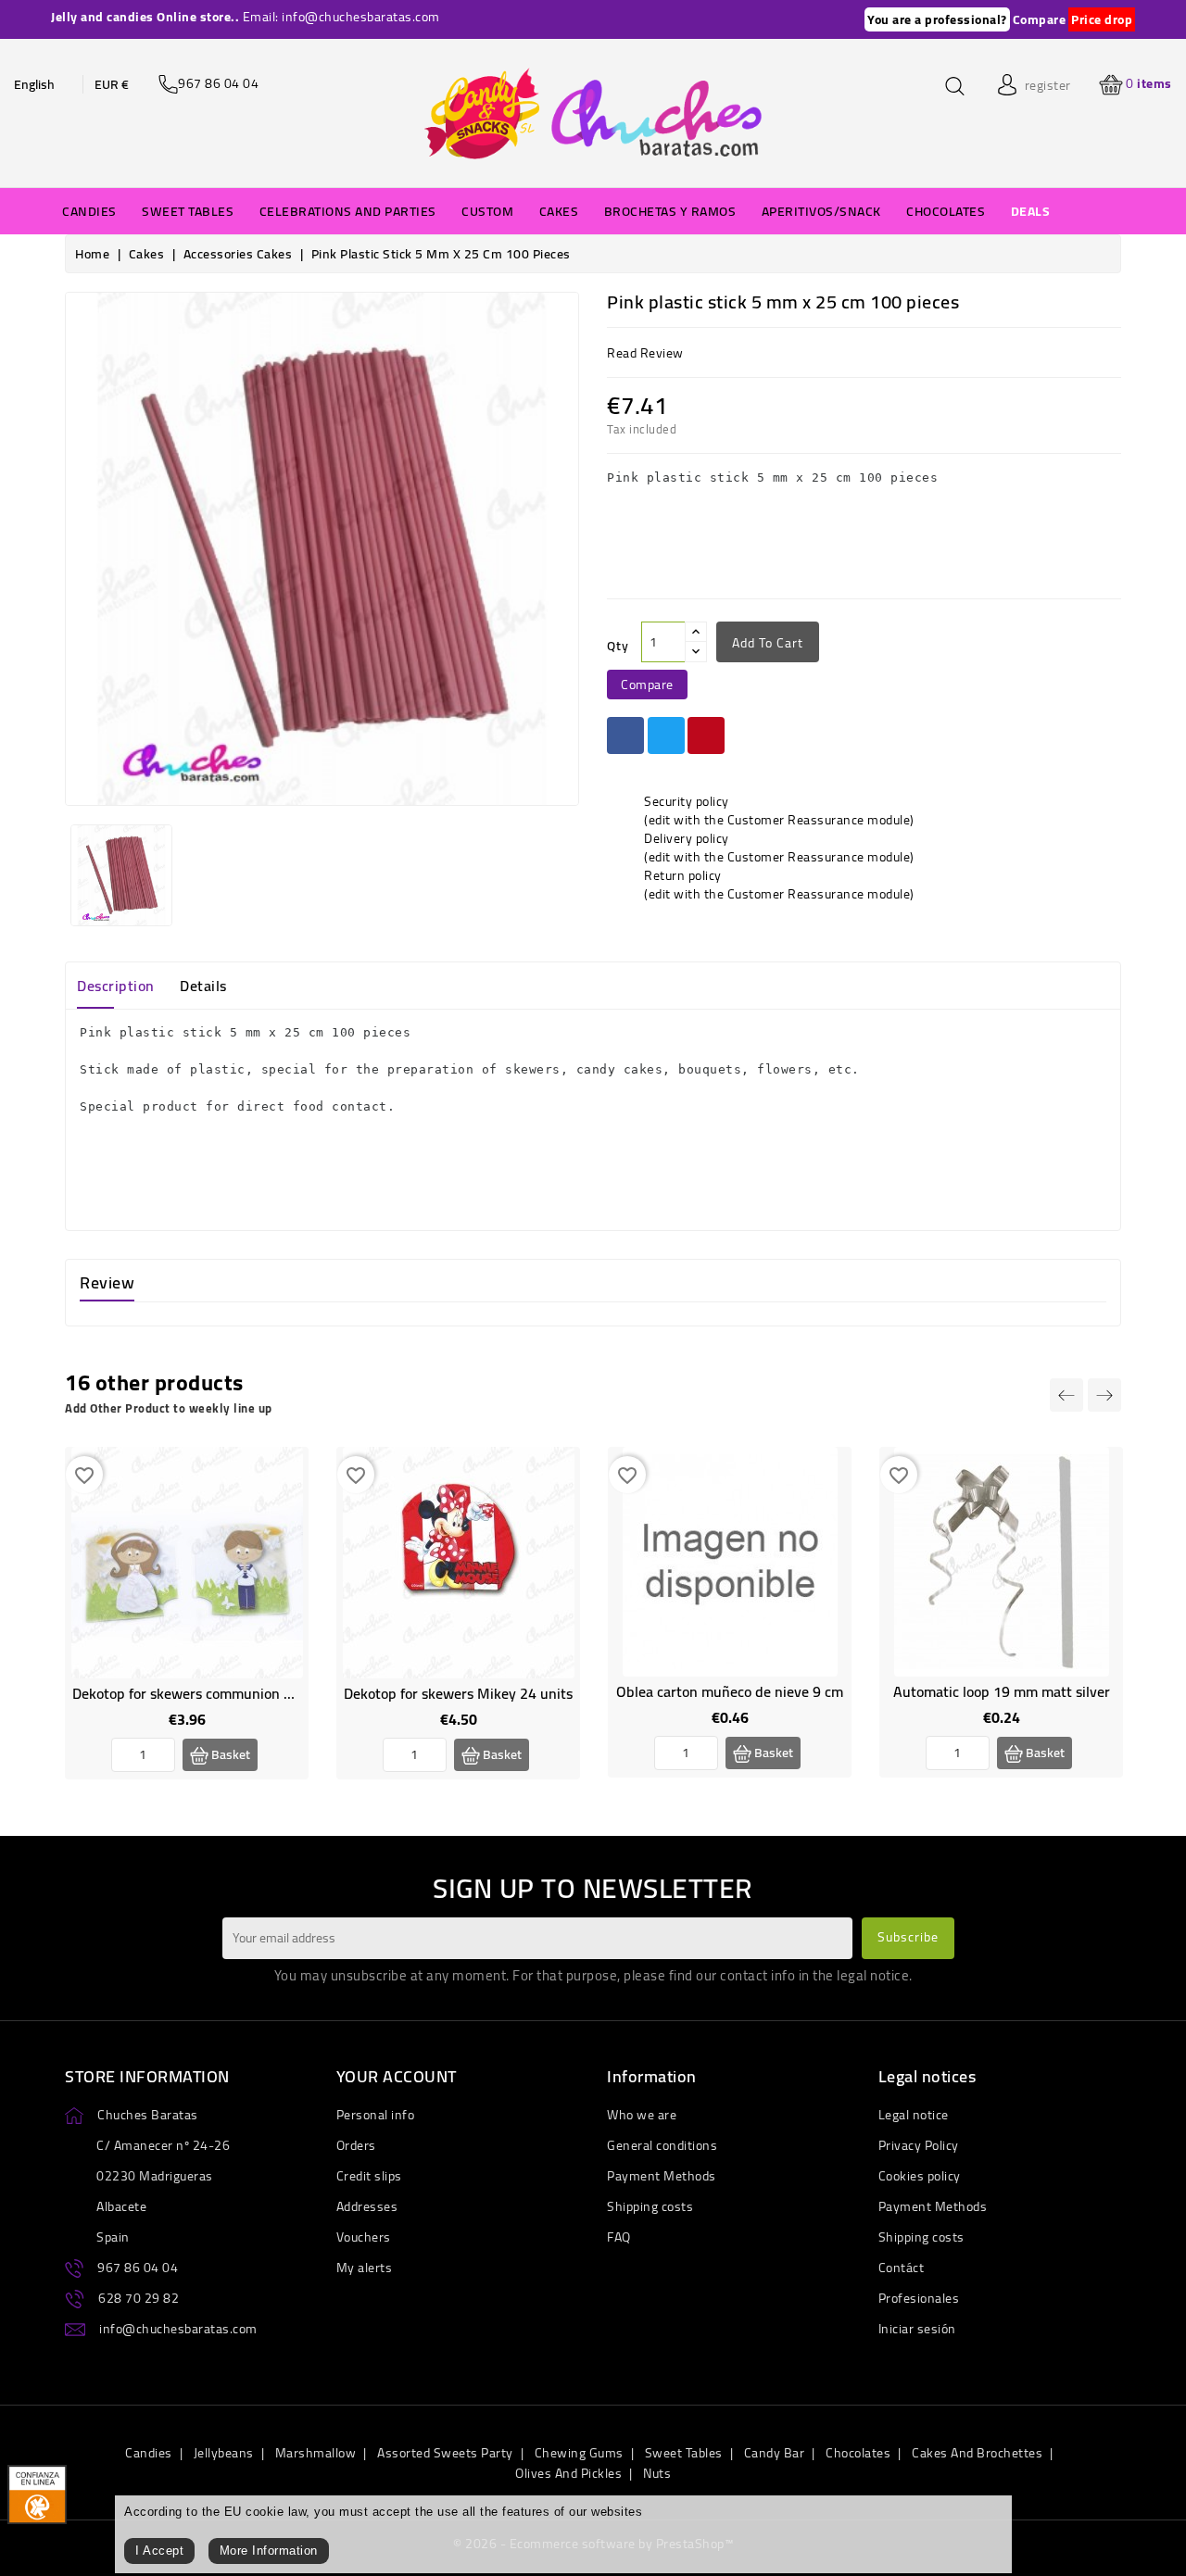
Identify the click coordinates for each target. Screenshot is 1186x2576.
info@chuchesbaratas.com (178, 2329)
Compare (1040, 19)
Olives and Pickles (568, 2473)
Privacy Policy (919, 2145)
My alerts (365, 2268)
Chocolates (858, 2453)
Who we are (642, 2115)
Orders (356, 2145)
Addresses (367, 2206)
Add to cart (768, 643)
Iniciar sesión (917, 2329)
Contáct (902, 2268)
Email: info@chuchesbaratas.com (341, 17)
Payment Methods (662, 2176)
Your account (397, 2076)
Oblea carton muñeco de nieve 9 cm (730, 1691)
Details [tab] (203, 986)
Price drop (1102, 19)
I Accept (159, 2551)
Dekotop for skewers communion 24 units (204, 1693)
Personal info (376, 2115)
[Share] (625, 735)
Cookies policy (920, 2176)
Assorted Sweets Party (445, 2453)
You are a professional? (937, 19)
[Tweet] (666, 735)
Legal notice (914, 2115)
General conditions (662, 2145)
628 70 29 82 (139, 2298)
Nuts (657, 2473)
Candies (149, 2453)
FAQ (619, 2237)
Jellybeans (224, 2453)
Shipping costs (650, 2206)
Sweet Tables (684, 2453)
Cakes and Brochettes (977, 2453)
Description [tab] (116, 986)
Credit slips (369, 2176)
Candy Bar (775, 2453)
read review (645, 353)
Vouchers (364, 2237)
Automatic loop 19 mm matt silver (1002, 1691)
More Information (269, 2551)
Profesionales (919, 2298)
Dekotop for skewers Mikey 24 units (458, 1693)
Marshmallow (316, 2453)
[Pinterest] (706, 735)
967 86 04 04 (138, 2268)
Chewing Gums (579, 2453)
